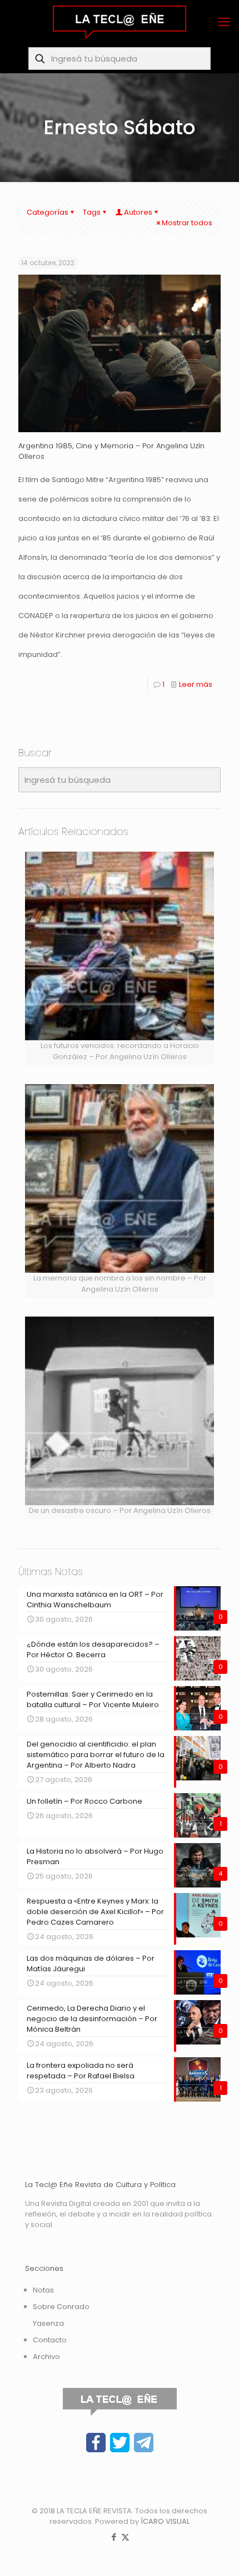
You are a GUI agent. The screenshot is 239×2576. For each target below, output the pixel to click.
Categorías (48, 212)
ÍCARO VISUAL (165, 2521)
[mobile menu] (224, 22)
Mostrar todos (187, 223)
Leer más (196, 684)
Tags (92, 212)
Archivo (46, 2357)
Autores (138, 212)
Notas (43, 2290)
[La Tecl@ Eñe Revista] (120, 22)
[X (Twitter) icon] (125, 2537)
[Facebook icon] (114, 2537)
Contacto (50, 2340)
